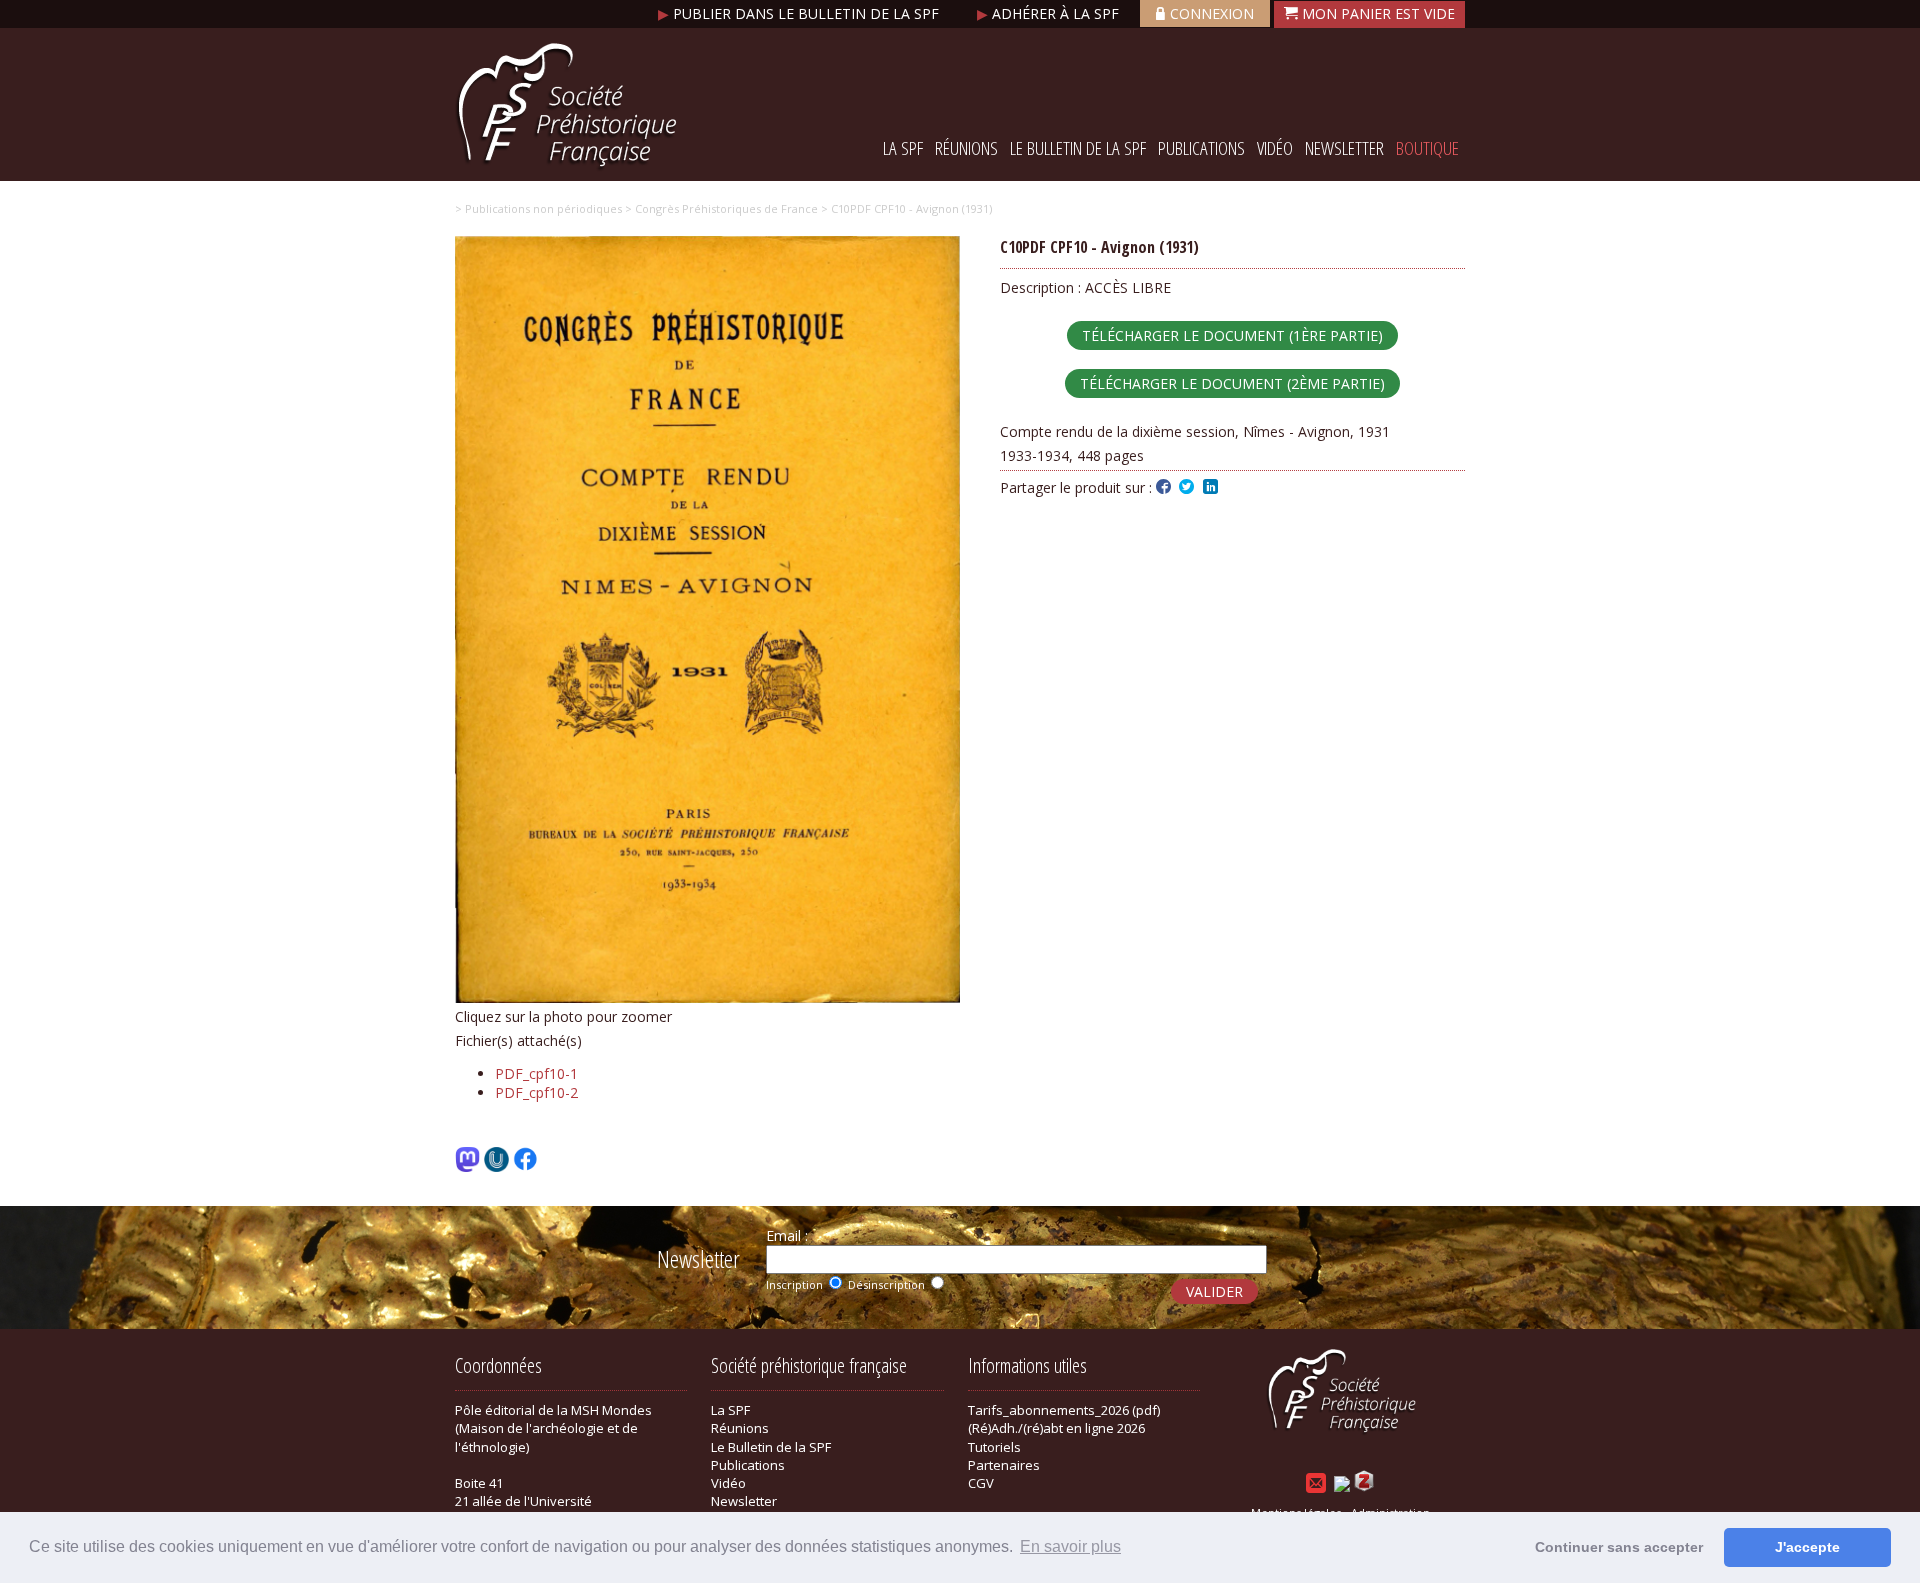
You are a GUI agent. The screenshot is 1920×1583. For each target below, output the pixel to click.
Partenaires (1004, 1465)
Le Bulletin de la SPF (1078, 148)
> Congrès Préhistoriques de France (720, 208)
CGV (981, 1483)
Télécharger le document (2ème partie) (1232, 383)
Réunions (966, 148)
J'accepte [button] (1807, 1547)
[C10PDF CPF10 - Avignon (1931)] (707, 997)
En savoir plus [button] (1070, 1546)
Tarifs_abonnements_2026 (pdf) (1064, 1410)
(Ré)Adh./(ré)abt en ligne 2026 (1056, 1428)
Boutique (1427, 148)
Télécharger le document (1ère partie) (1232, 335)
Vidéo (1275, 148)
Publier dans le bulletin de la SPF (800, 13)
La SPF (903, 148)
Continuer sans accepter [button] (1619, 1547)
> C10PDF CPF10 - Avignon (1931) (905, 208)
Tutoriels (994, 1447)
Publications (1201, 148)
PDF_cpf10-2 (536, 1092)
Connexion (1212, 13)
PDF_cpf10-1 (536, 1073)
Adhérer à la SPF (1050, 13)
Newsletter (1344, 148)
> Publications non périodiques (538, 208)
